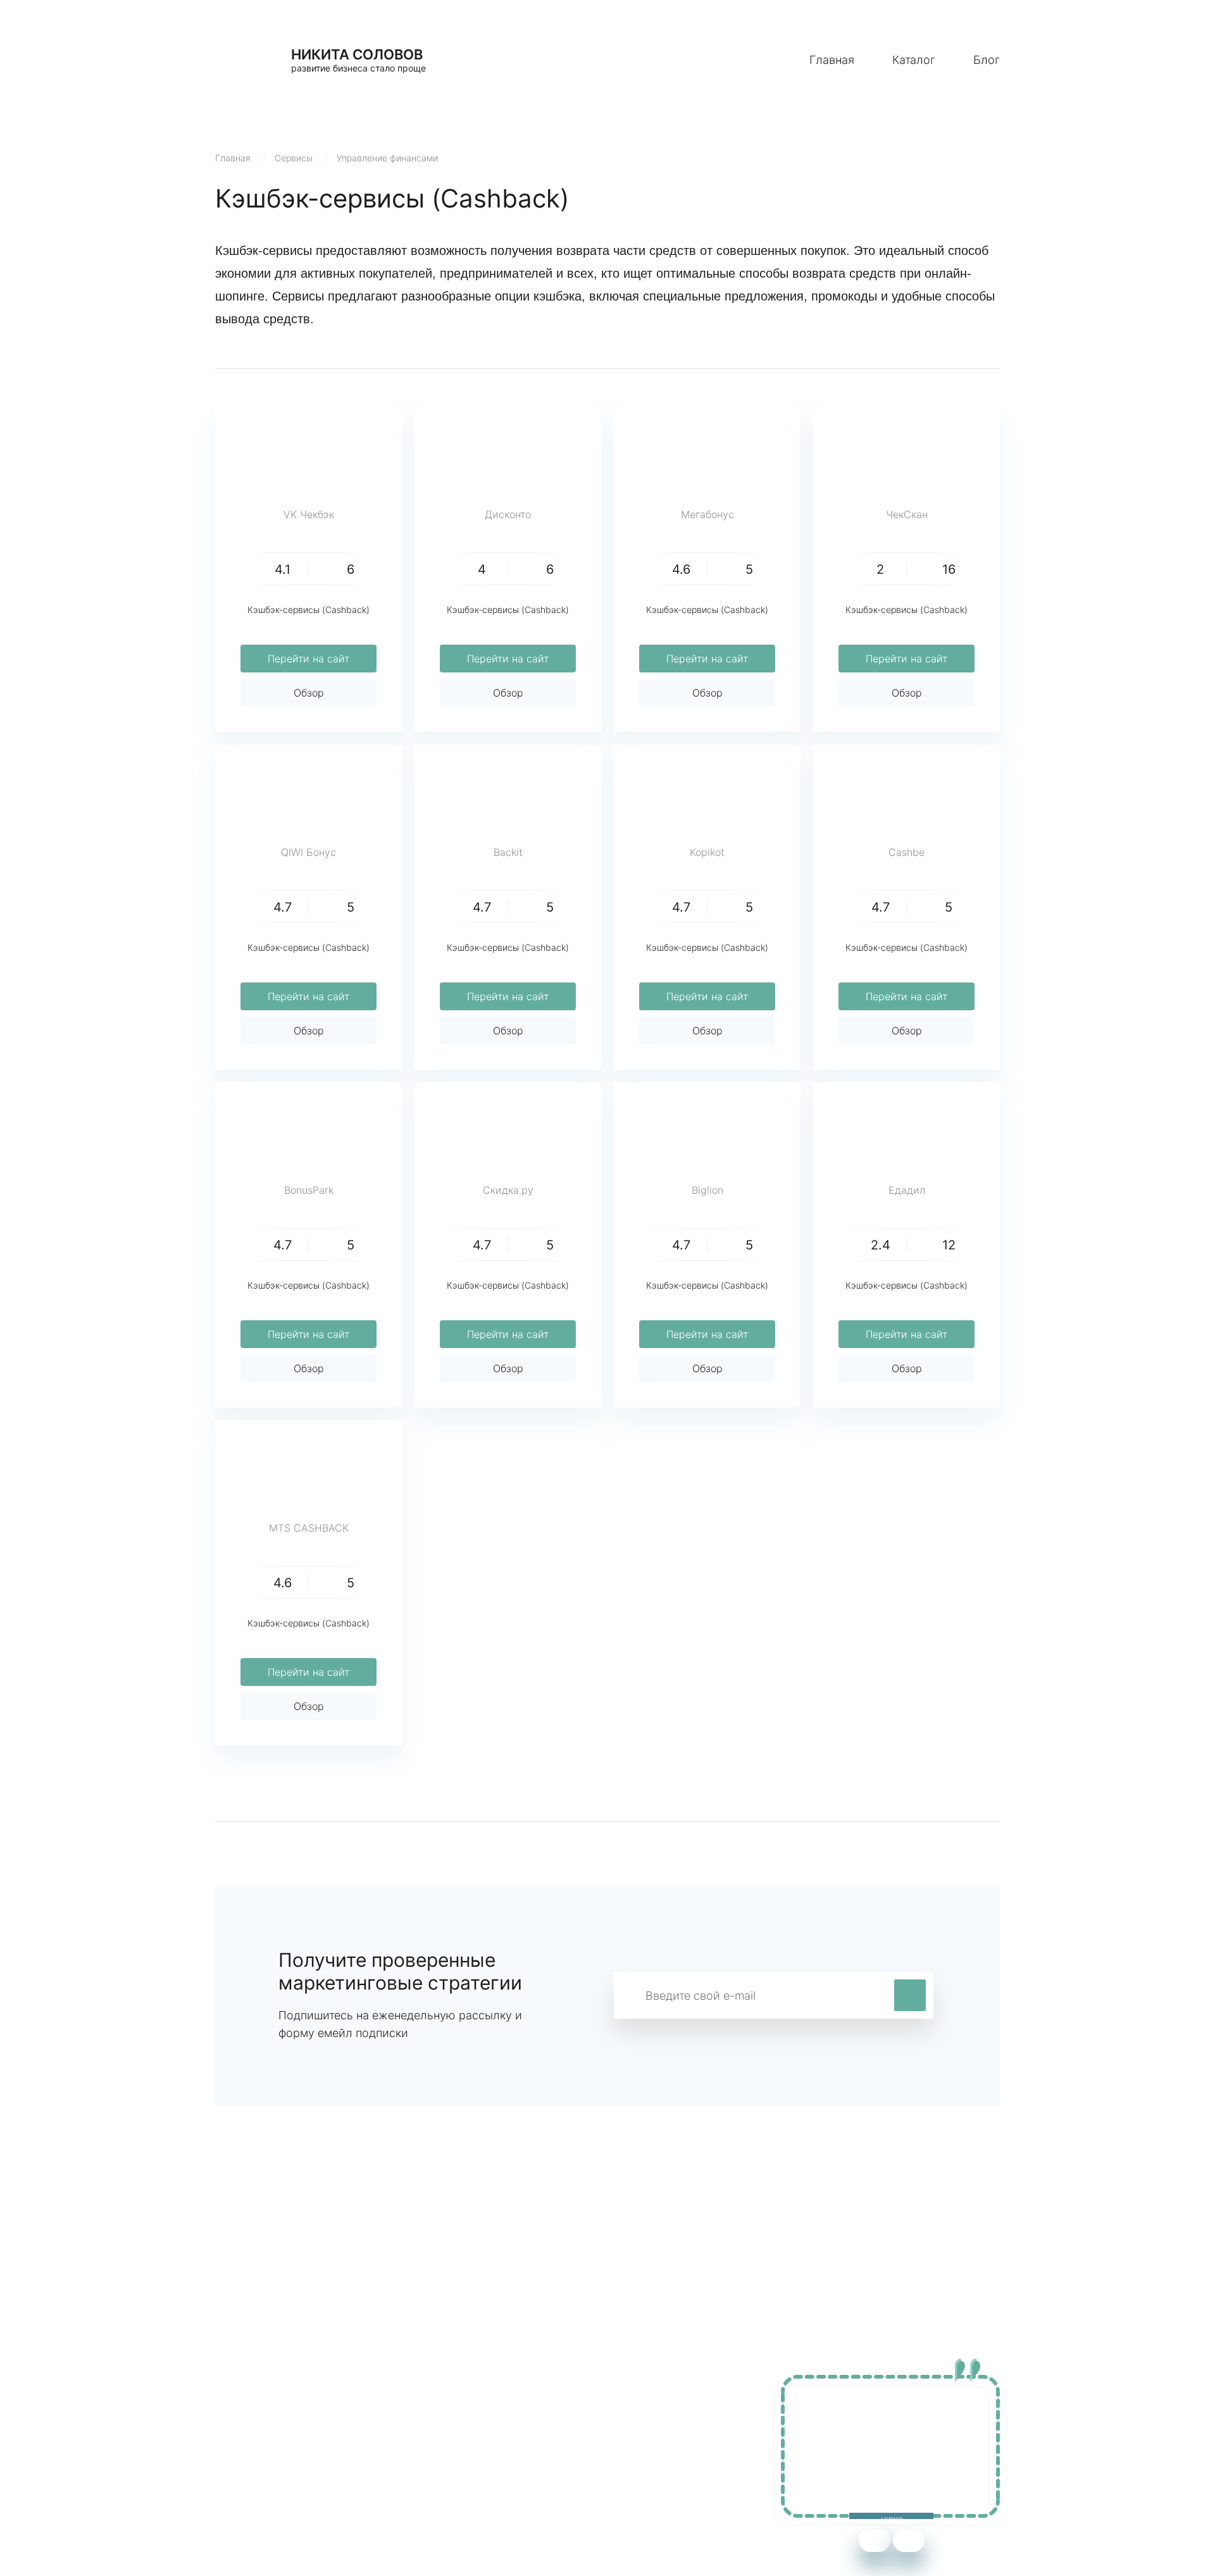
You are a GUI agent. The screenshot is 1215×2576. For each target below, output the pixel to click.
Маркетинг (481, 2423)
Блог (987, 60)
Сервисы (294, 158)
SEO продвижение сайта (276, 2442)
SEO (464, 2461)
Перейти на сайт (308, 659)
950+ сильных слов (263, 2423)
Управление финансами (387, 158)
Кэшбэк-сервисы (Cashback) (308, 610)
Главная (832, 60)
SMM (466, 2442)
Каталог (914, 60)
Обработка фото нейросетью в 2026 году (317, 2461)
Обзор (309, 693)
